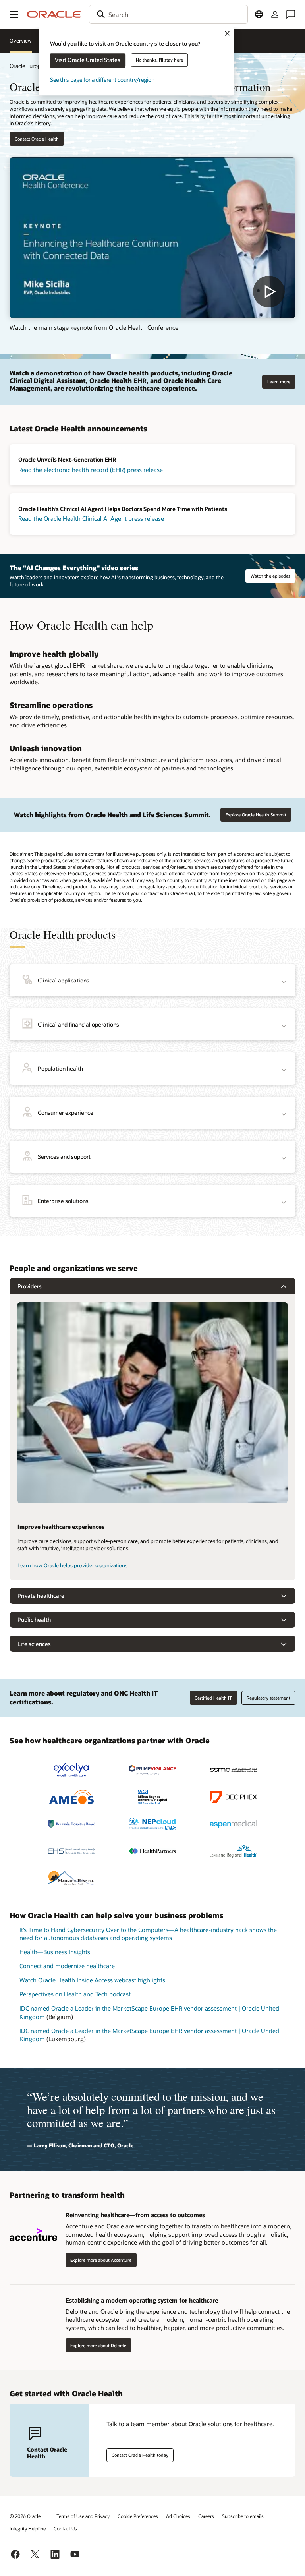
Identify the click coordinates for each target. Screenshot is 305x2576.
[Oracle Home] (54, 14)
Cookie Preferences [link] (138, 2516)
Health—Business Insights (55, 1952)
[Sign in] (275, 14)
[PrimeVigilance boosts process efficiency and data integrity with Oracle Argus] (152, 1770)
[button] (14, 14)
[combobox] (168, 14)
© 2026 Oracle (25, 2516)
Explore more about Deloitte (98, 2345)
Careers (206, 2516)
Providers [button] (30, 1286)
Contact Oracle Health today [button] (140, 2455)
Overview (21, 41)
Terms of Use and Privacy (83, 2516)
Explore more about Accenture (101, 2260)
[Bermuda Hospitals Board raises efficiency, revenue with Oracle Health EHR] (71, 1824)
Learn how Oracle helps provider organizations (72, 1565)
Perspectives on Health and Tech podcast (75, 1994)
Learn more (279, 382)
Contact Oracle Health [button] (37, 139)
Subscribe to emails (243, 2516)
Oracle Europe (27, 66)
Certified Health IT (213, 1698)
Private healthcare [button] (41, 1596)
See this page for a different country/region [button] (102, 80)
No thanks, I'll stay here (159, 60)
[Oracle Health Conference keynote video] (152, 238)
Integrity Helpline (28, 2528)
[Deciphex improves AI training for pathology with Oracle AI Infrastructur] (234, 1797)
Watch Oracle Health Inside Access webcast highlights (92, 1980)
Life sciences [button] (34, 1644)
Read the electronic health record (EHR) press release (91, 470)
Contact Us (65, 2528)
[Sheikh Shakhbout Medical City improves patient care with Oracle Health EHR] (234, 1770)
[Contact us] (291, 14)
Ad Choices (178, 2516)
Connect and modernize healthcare (67, 1966)
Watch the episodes (270, 576)
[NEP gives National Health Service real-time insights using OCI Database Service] (152, 1824)
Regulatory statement (268, 1698)
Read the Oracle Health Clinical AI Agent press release (91, 518)
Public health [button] (34, 1620)
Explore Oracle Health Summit (256, 815)
